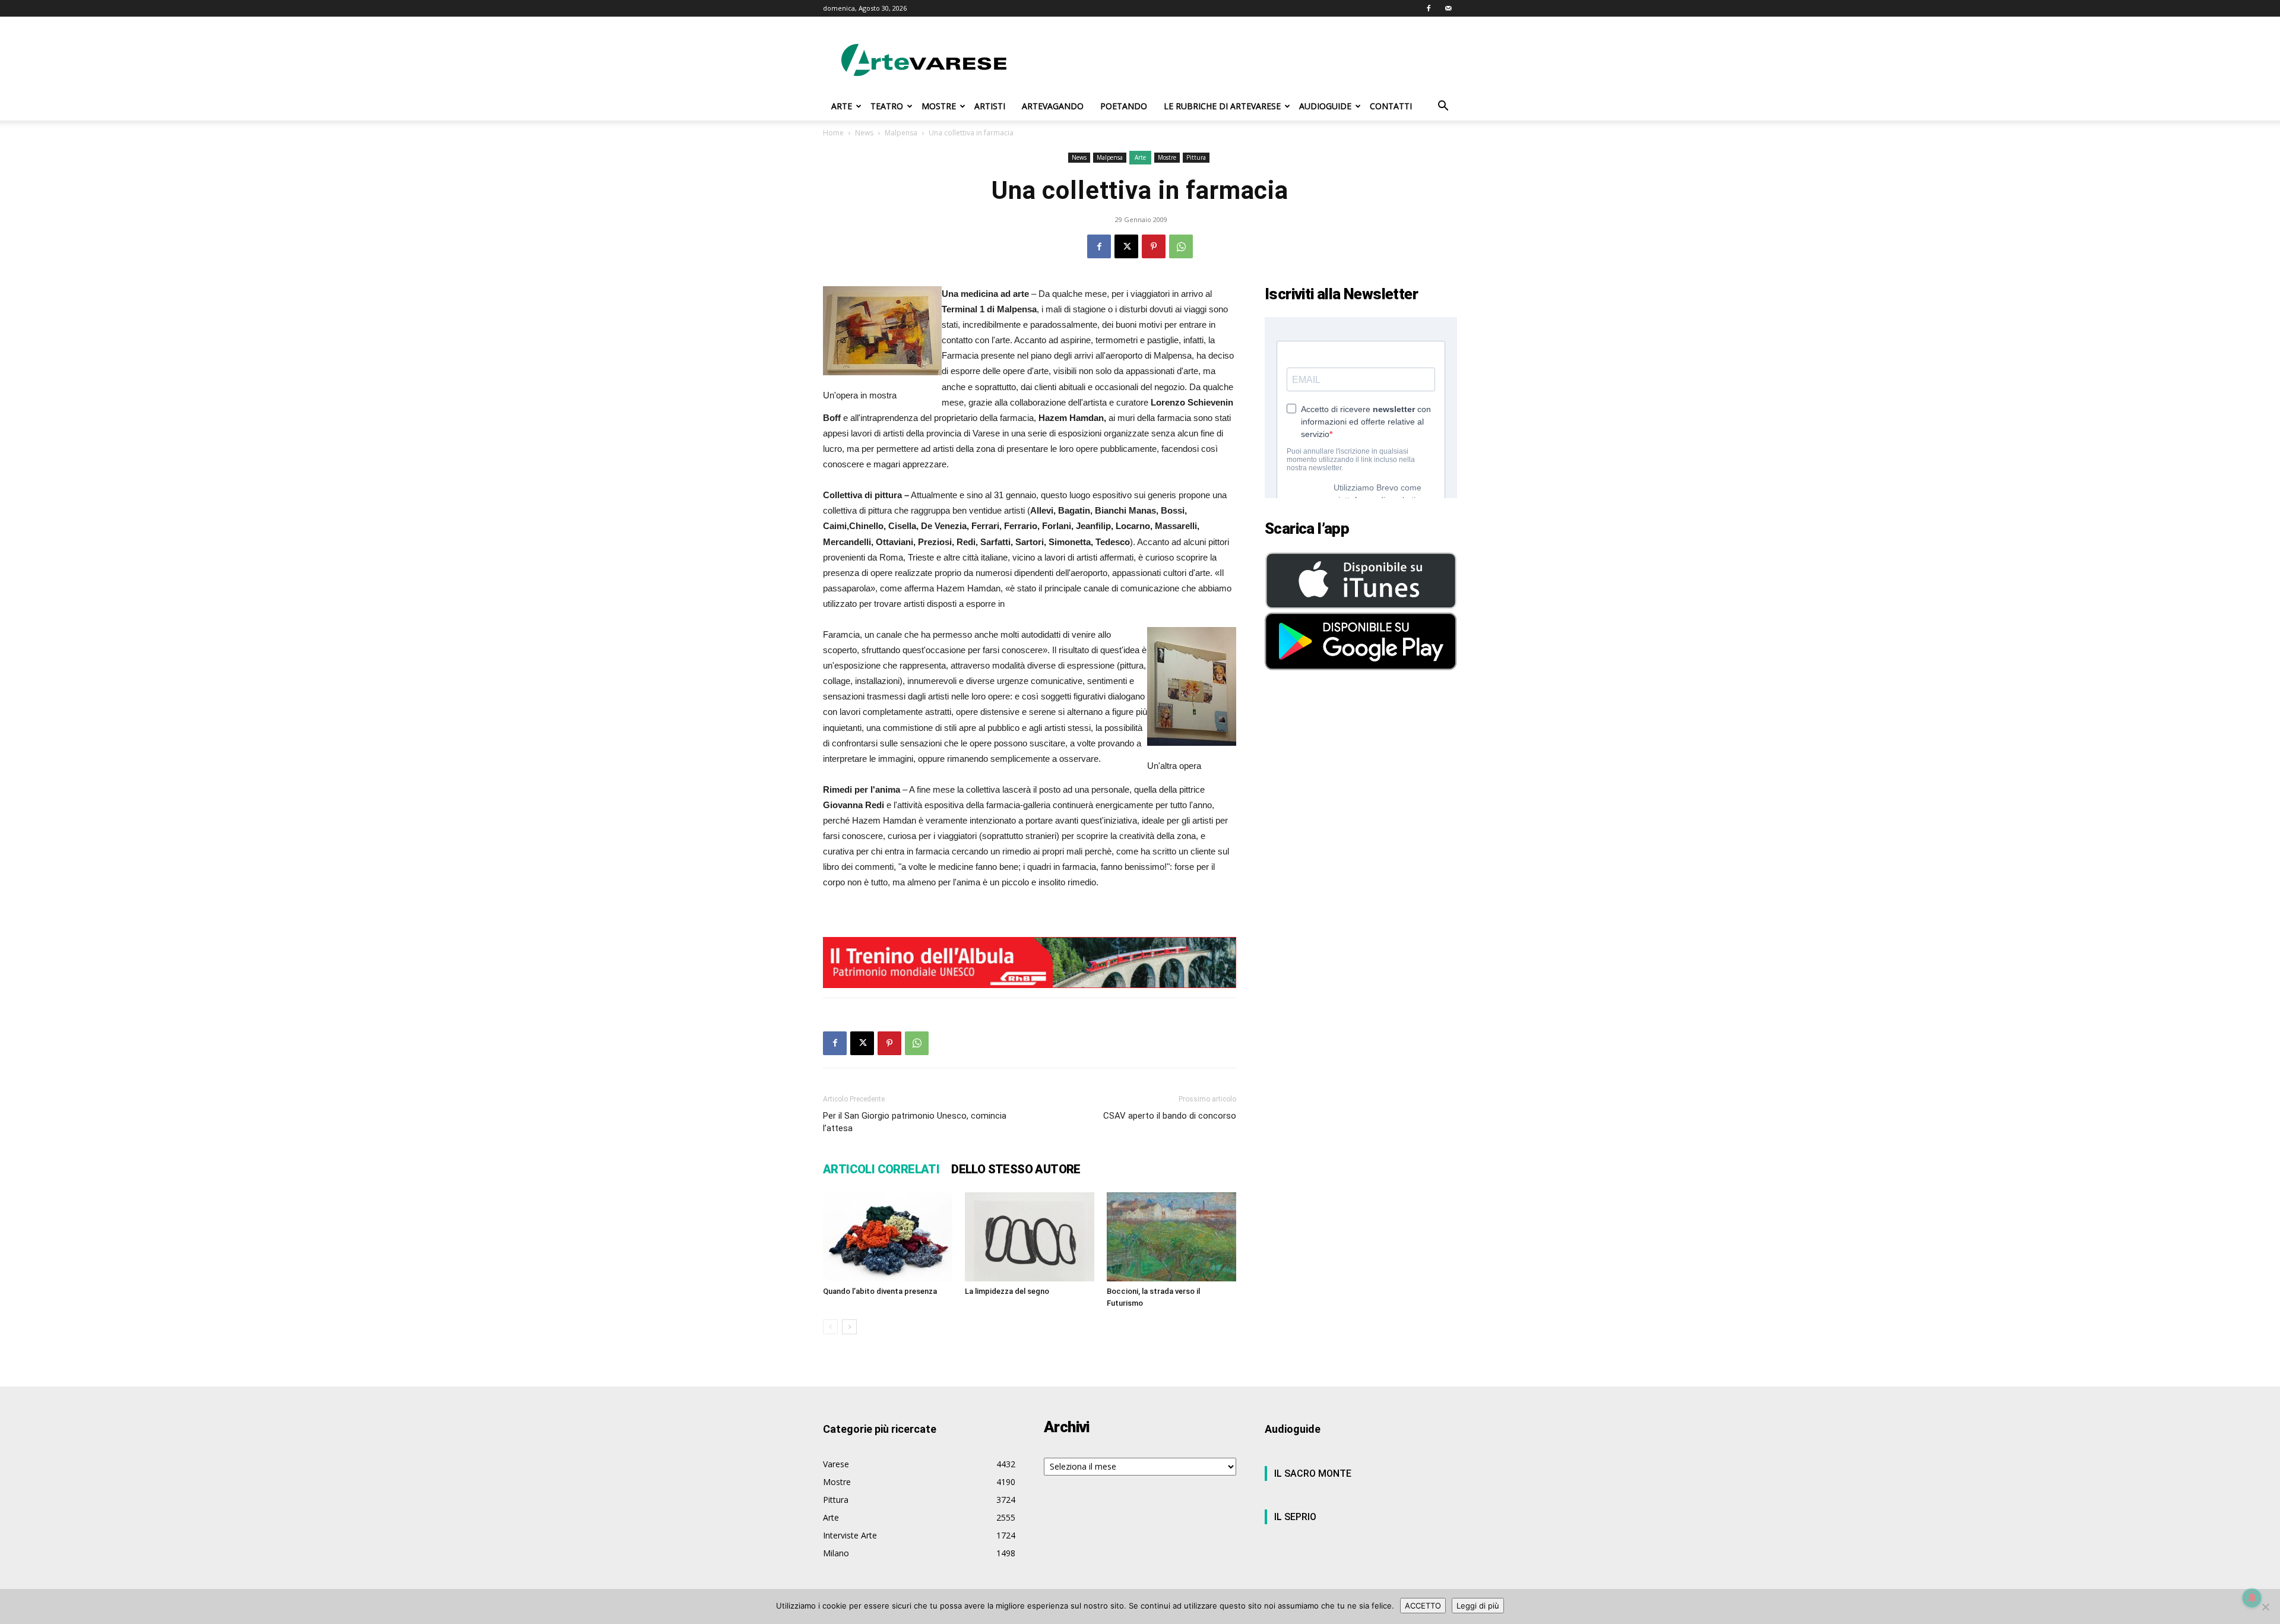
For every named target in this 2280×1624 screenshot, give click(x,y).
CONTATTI (1391, 106)
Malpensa (901, 133)
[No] (2265, 1607)
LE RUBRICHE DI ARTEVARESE (1222, 106)
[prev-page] (830, 1327)
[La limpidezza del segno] (1030, 1237)
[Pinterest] (1154, 246)
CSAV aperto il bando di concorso (1170, 1116)
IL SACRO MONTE (1313, 1473)
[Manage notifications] (2252, 1598)
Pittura (1196, 157)
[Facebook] (1429, 8)
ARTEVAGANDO (1053, 106)
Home (833, 133)
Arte (1140, 157)
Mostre (1167, 157)
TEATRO (887, 106)
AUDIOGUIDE (1325, 106)
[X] (1126, 246)
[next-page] (849, 1327)
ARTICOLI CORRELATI (881, 1169)
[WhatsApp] (1181, 246)
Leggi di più (1478, 1606)
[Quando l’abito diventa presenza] (888, 1237)
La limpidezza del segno (1007, 1291)
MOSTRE (939, 106)
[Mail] (1448, 8)
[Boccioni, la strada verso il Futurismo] (1171, 1237)
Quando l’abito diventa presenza (880, 1291)
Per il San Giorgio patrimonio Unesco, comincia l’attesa (915, 1122)
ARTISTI (990, 106)
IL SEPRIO (1295, 1517)
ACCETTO (1423, 1606)
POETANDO (1124, 106)
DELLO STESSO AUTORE (1016, 1169)
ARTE (842, 106)
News (864, 133)
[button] (1443, 107)
